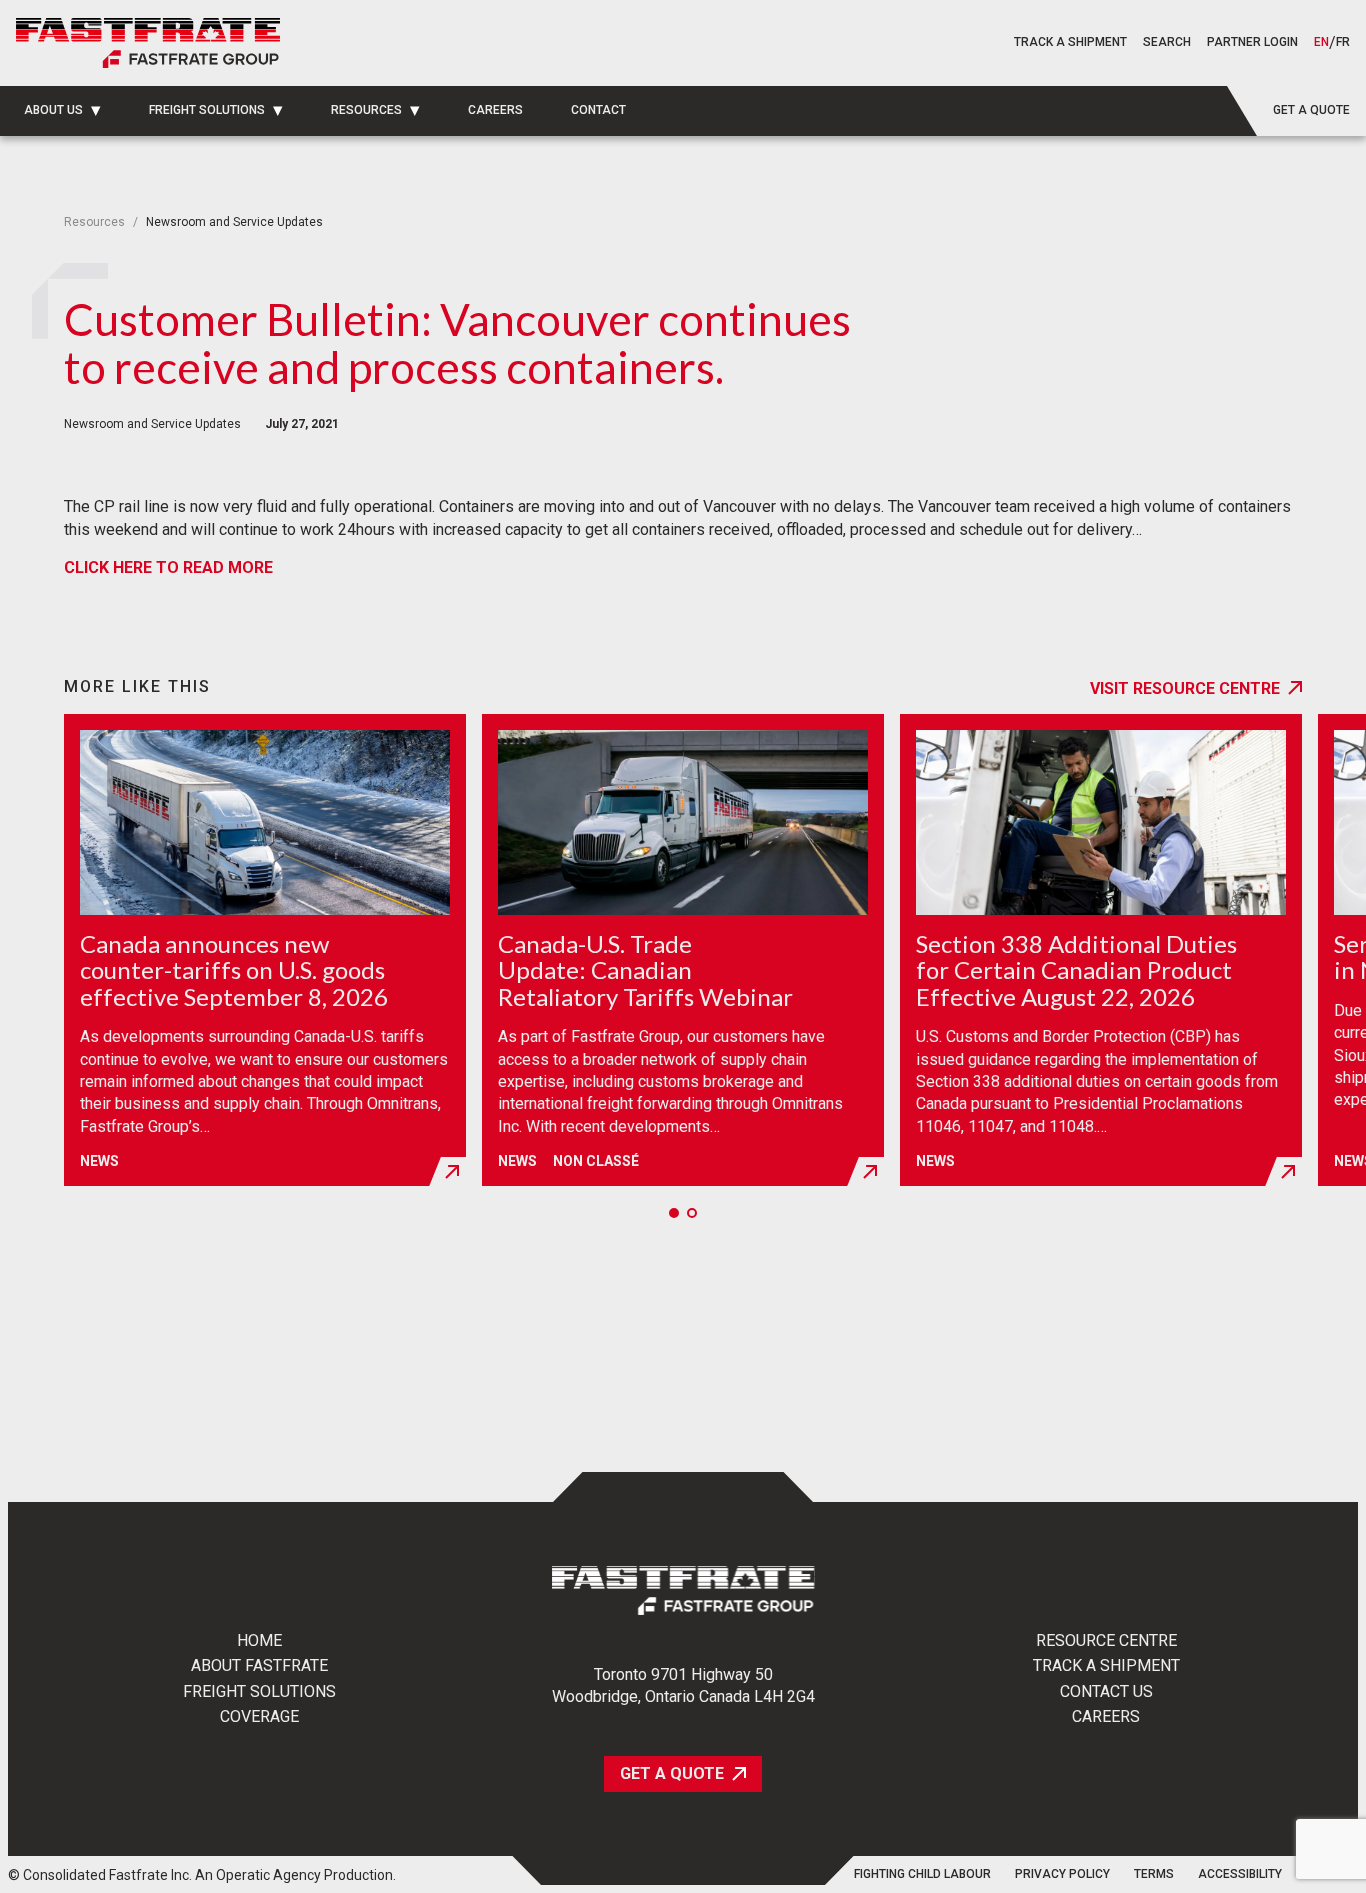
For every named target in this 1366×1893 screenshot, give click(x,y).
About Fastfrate (259, 1666)
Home (259, 1641)
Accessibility (1240, 1874)
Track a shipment (1070, 42)
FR (1343, 42)
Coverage (259, 1717)
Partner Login (1252, 42)
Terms (1154, 1874)
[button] (1167, 43)
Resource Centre (1106, 1641)
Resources (94, 222)
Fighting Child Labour (922, 1874)
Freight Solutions (259, 1692)
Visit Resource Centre (1185, 688)
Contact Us (1106, 1692)
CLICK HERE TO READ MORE (168, 567)
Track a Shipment (1106, 1666)
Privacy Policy (1062, 1874)
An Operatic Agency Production (294, 1875)
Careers (1106, 1717)
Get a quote (1311, 110)
